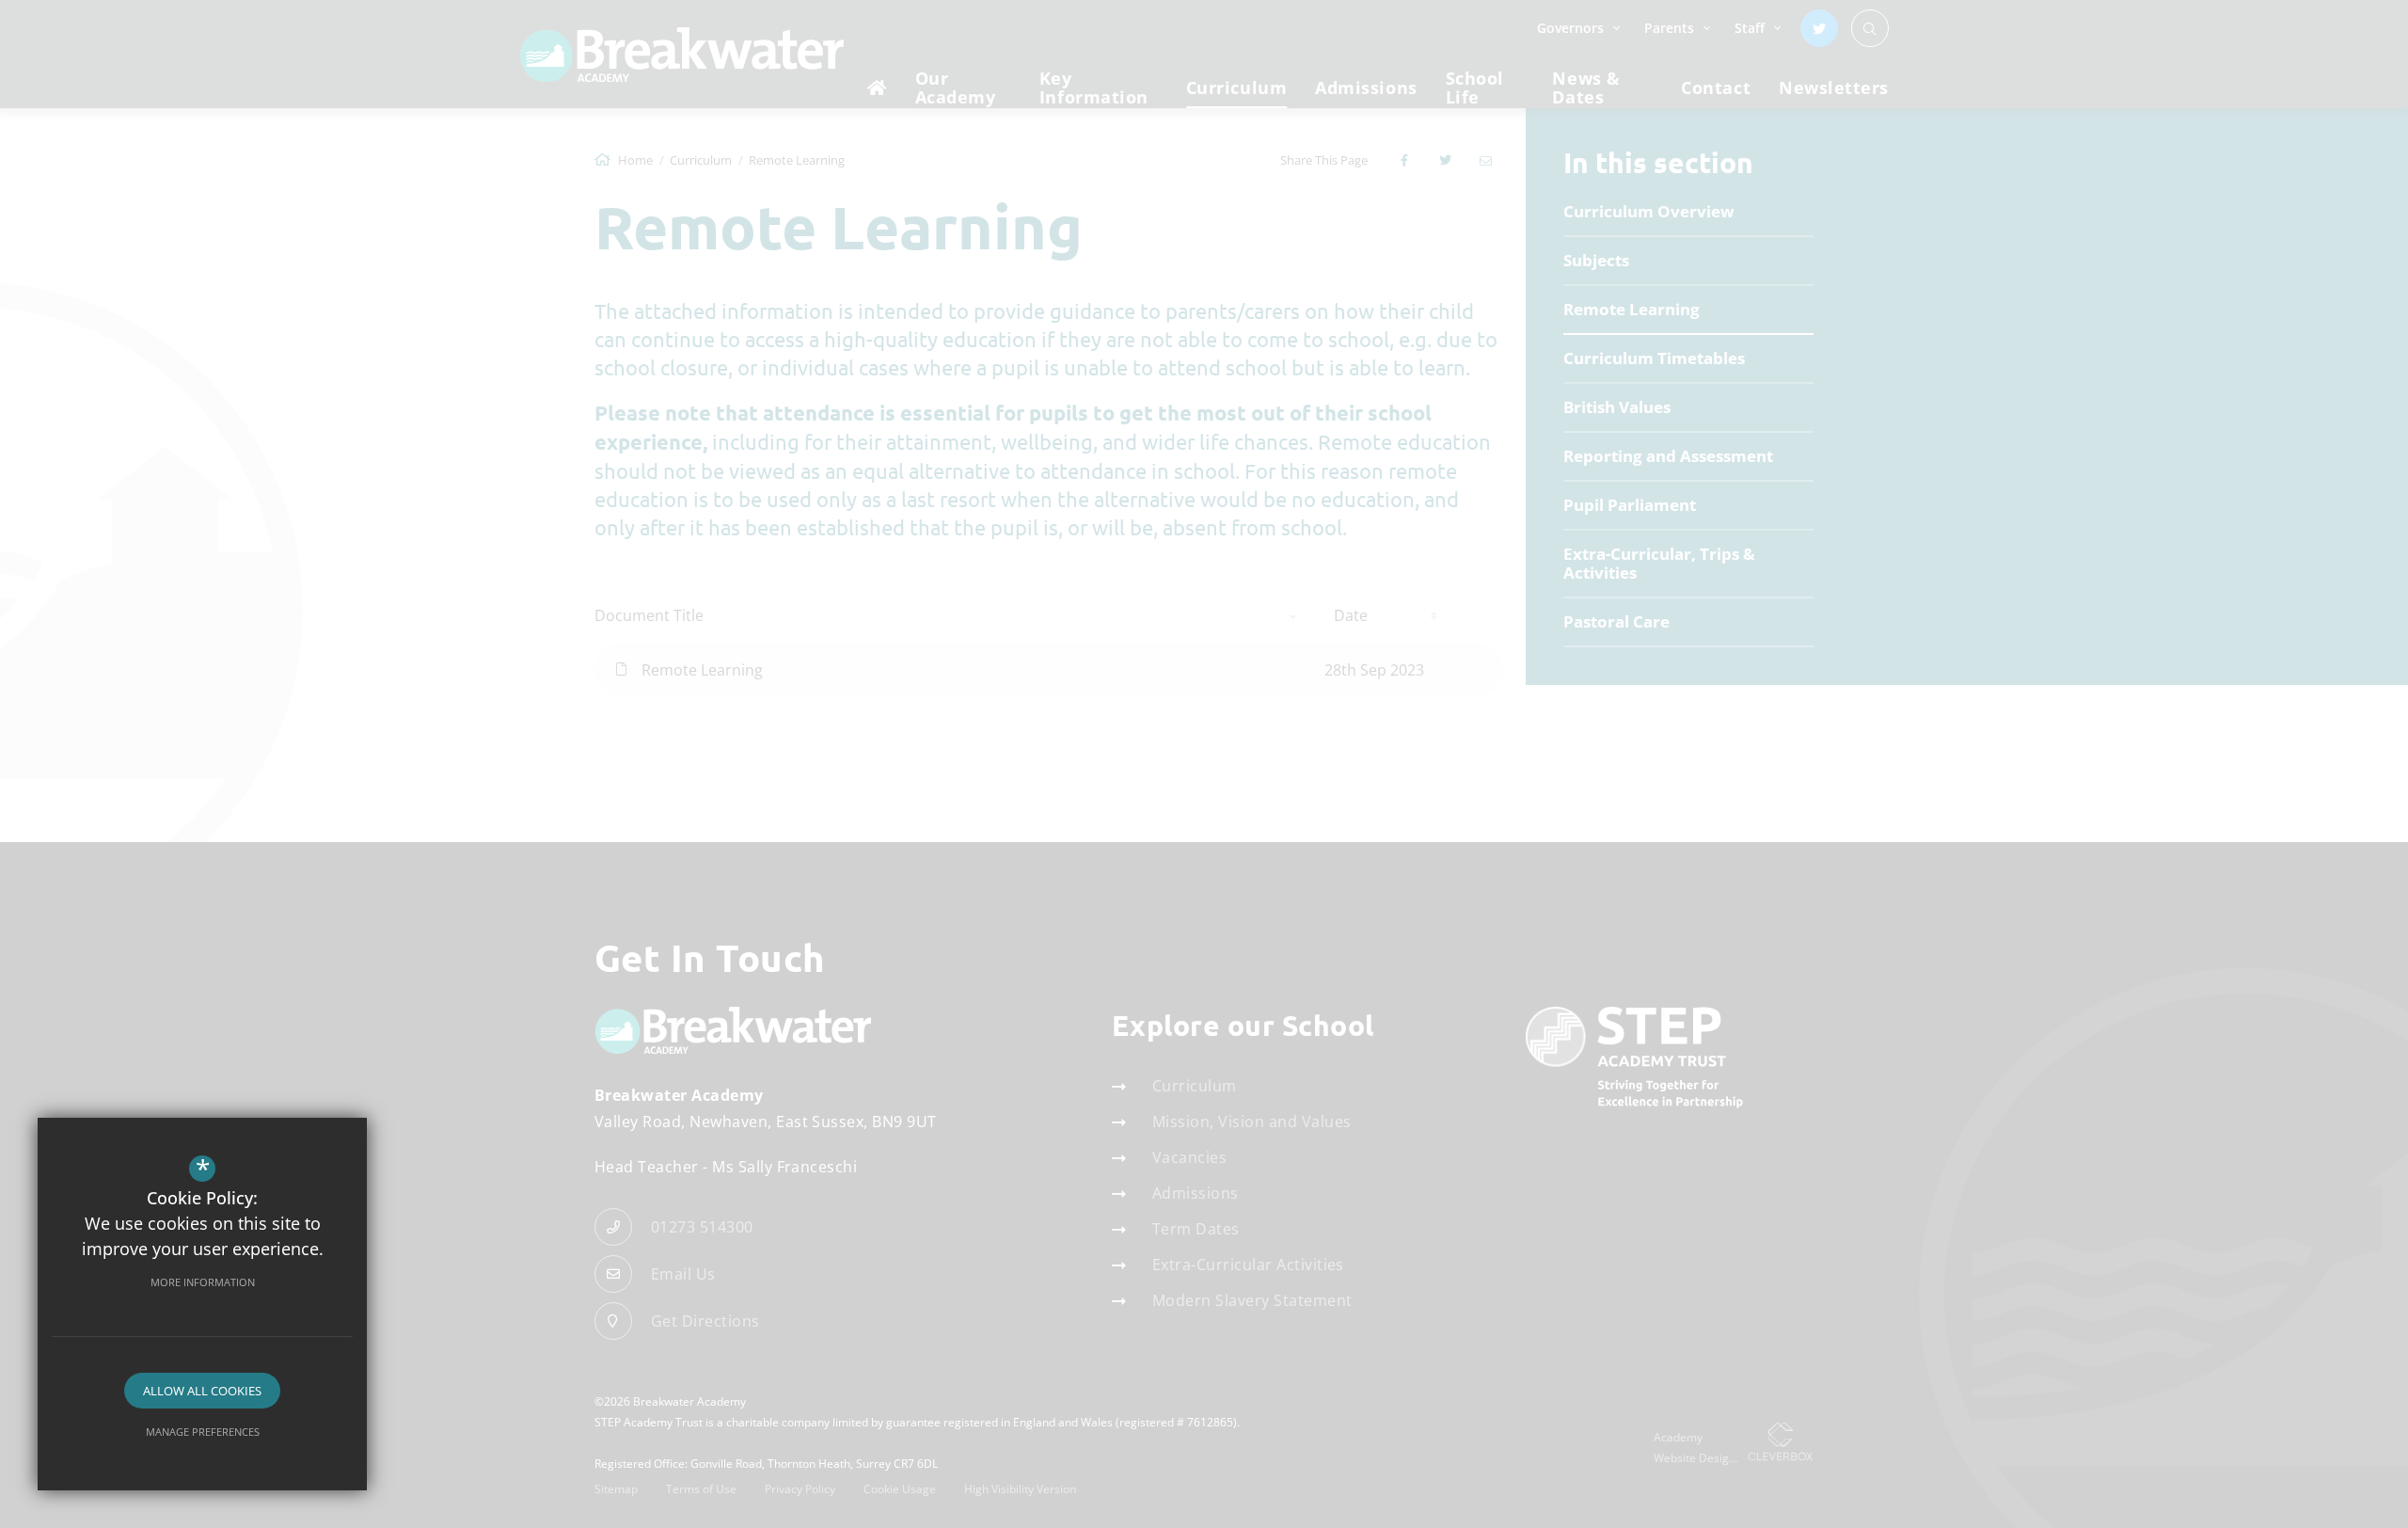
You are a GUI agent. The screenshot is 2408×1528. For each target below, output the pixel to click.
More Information (203, 1282)
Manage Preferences (203, 1432)
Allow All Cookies (202, 1391)
